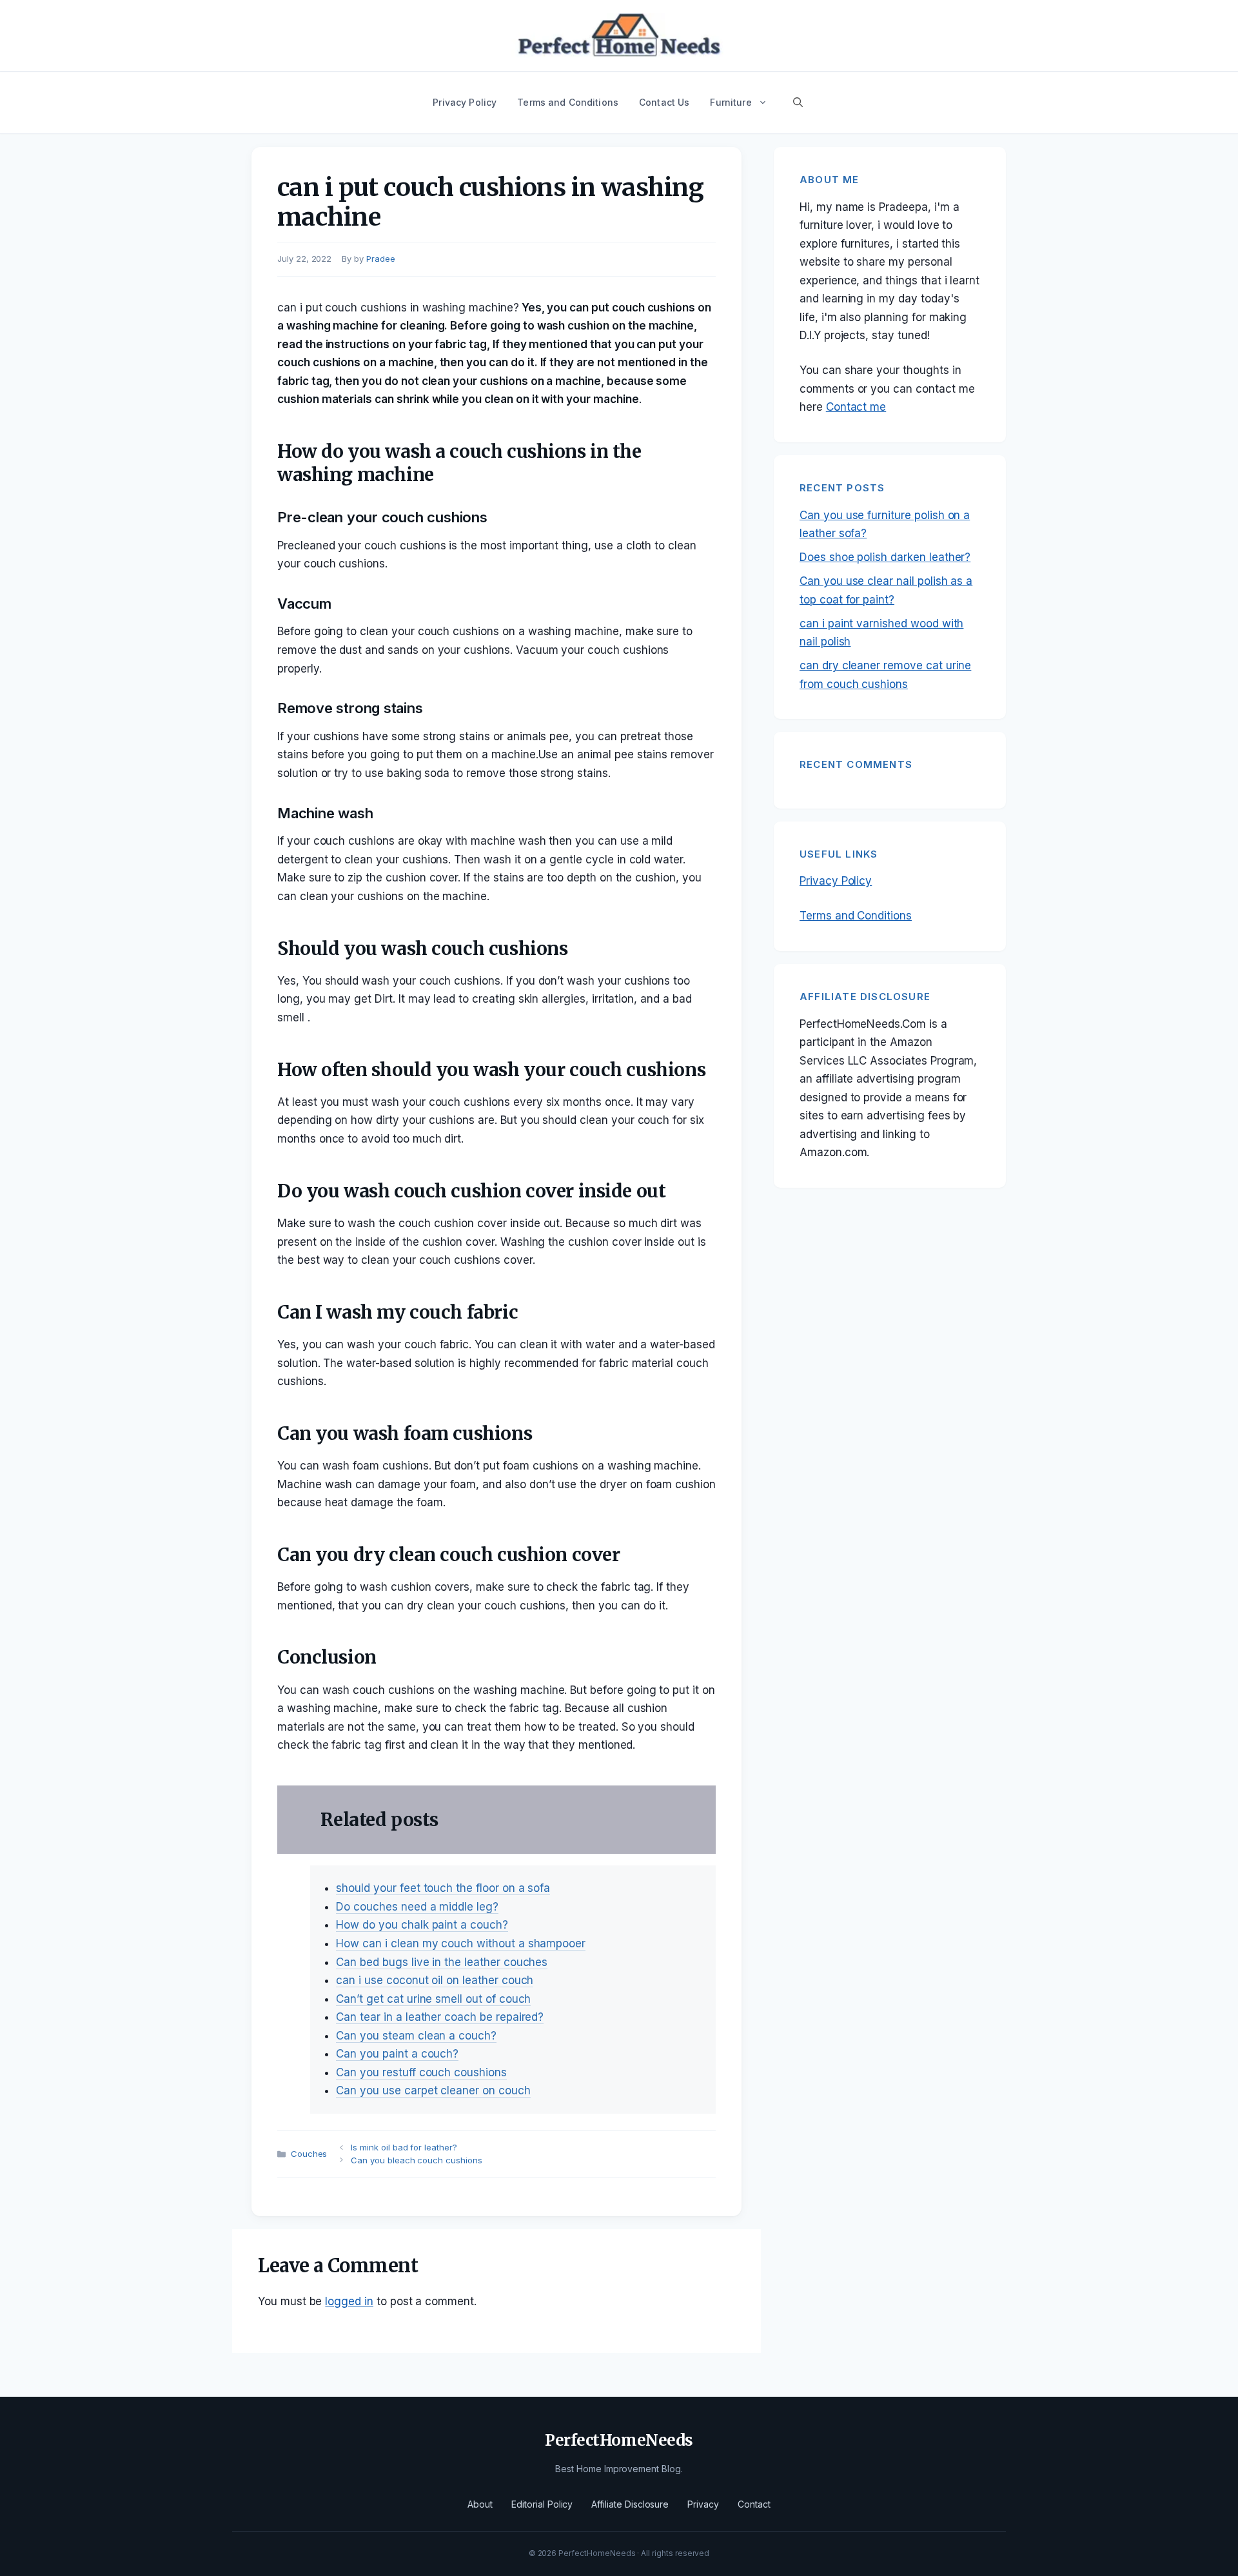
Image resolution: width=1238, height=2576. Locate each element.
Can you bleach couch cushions (417, 2160)
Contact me (856, 407)
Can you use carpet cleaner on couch (433, 2090)
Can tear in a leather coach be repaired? (440, 2017)
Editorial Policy (542, 2504)
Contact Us (664, 102)
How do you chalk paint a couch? (422, 1925)
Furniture (731, 102)
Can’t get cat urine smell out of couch (433, 1999)
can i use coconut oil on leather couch (435, 1980)
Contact (754, 2504)
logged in (349, 2301)
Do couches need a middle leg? (417, 1907)
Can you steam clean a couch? (416, 2036)
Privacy (703, 2504)
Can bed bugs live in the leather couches (442, 1962)
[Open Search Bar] (798, 103)
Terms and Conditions (568, 102)
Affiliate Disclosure (630, 2504)
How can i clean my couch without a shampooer (461, 1943)
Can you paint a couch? (397, 2054)
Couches (309, 2154)
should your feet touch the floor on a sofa (443, 1888)
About (480, 2504)
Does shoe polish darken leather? (885, 557)
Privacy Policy (465, 102)
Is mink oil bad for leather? (404, 2147)
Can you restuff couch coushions (421, 2072)
